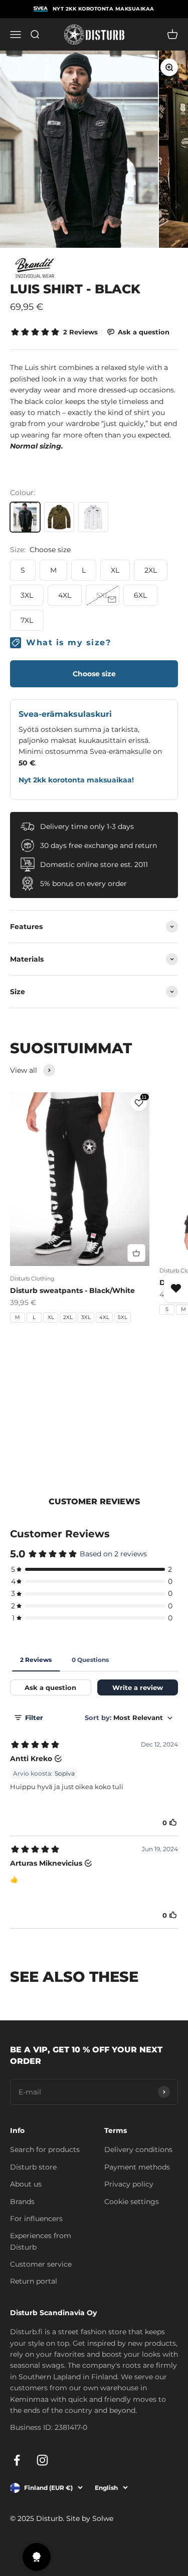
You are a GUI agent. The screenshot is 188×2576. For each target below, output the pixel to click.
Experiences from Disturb (41, 2241)
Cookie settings (132, 2202)
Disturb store (33, 2167)
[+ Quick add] (136, 1253)
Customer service (41, 2264)
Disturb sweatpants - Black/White (72, 1291)
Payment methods (137, 2167)
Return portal (34, 2281)
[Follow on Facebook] (17, 2460)
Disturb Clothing (32, 1278)
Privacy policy (129, 2184)
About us (26, 2184)
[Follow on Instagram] (42, 2460)
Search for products (45, 2150)
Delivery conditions (138, 2150)
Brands (22, 2202)
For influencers (36, 2219)
